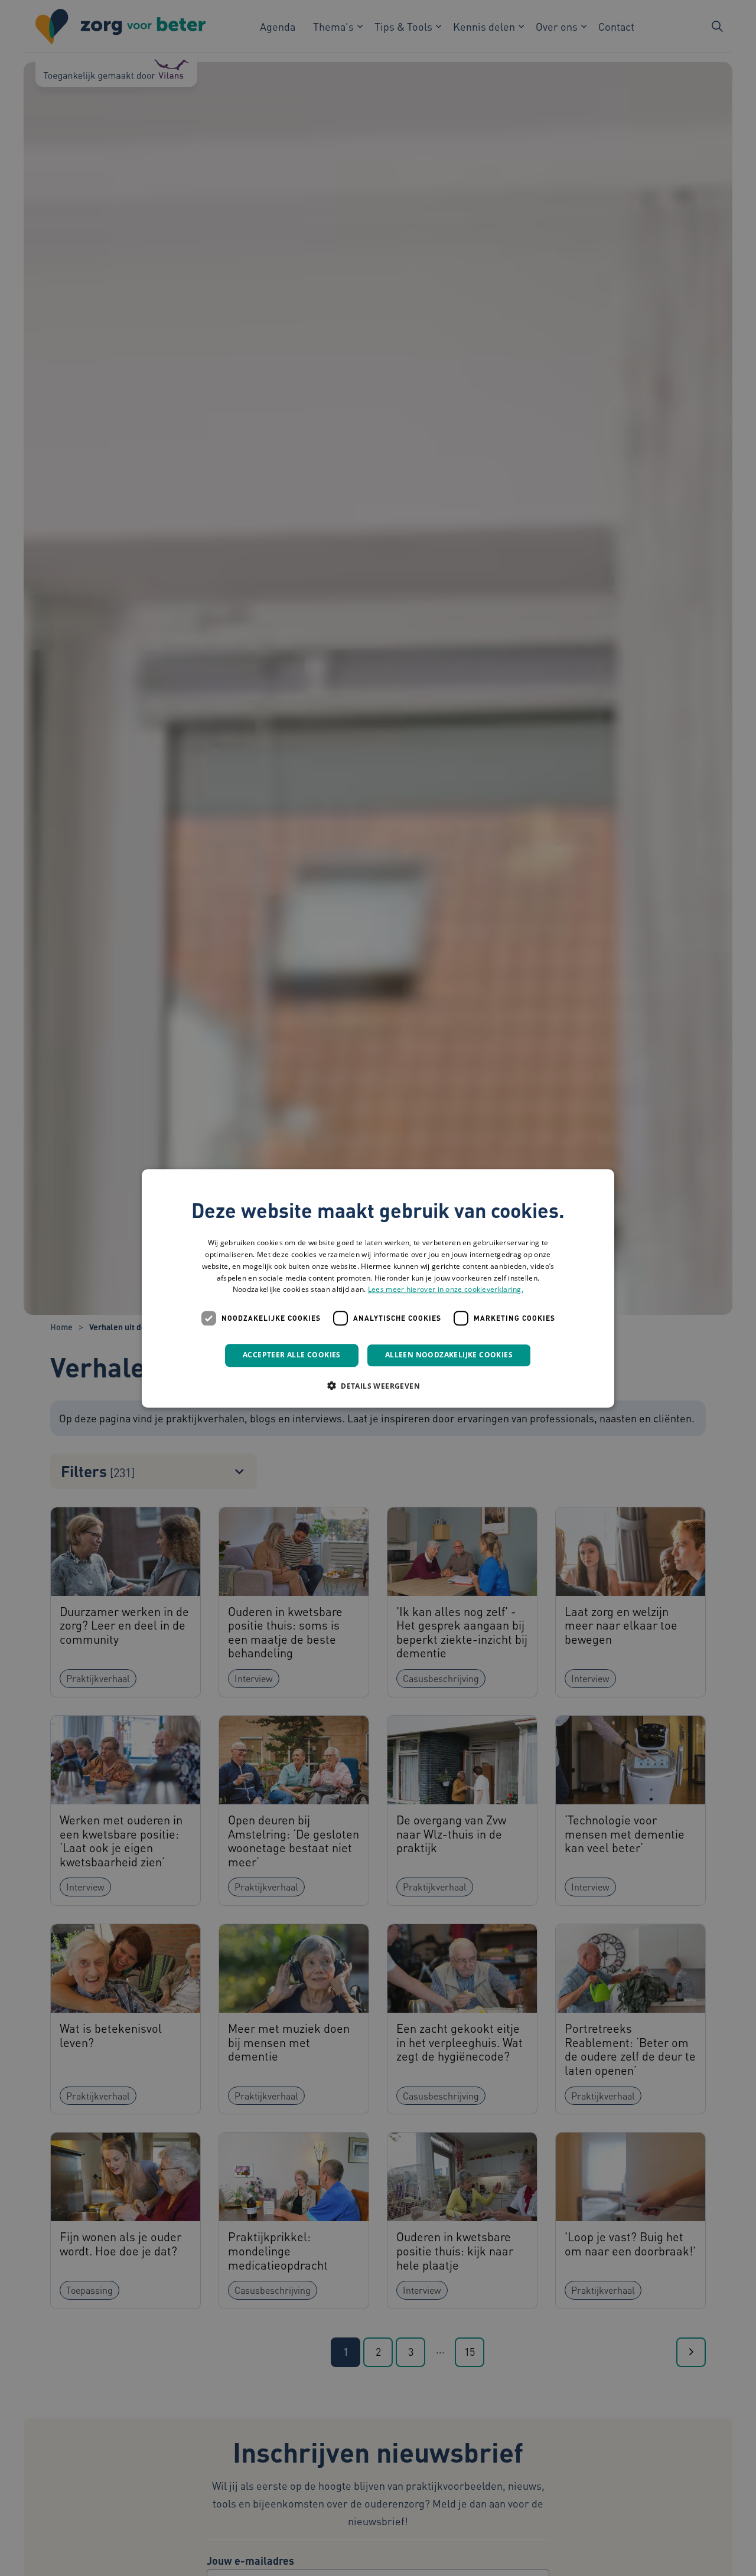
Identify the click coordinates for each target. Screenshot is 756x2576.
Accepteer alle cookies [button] (292, 1355)
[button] (378, 1385)
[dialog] (378, 1288)
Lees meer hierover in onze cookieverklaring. (446, 1289)
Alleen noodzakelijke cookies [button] (449, 1355)
